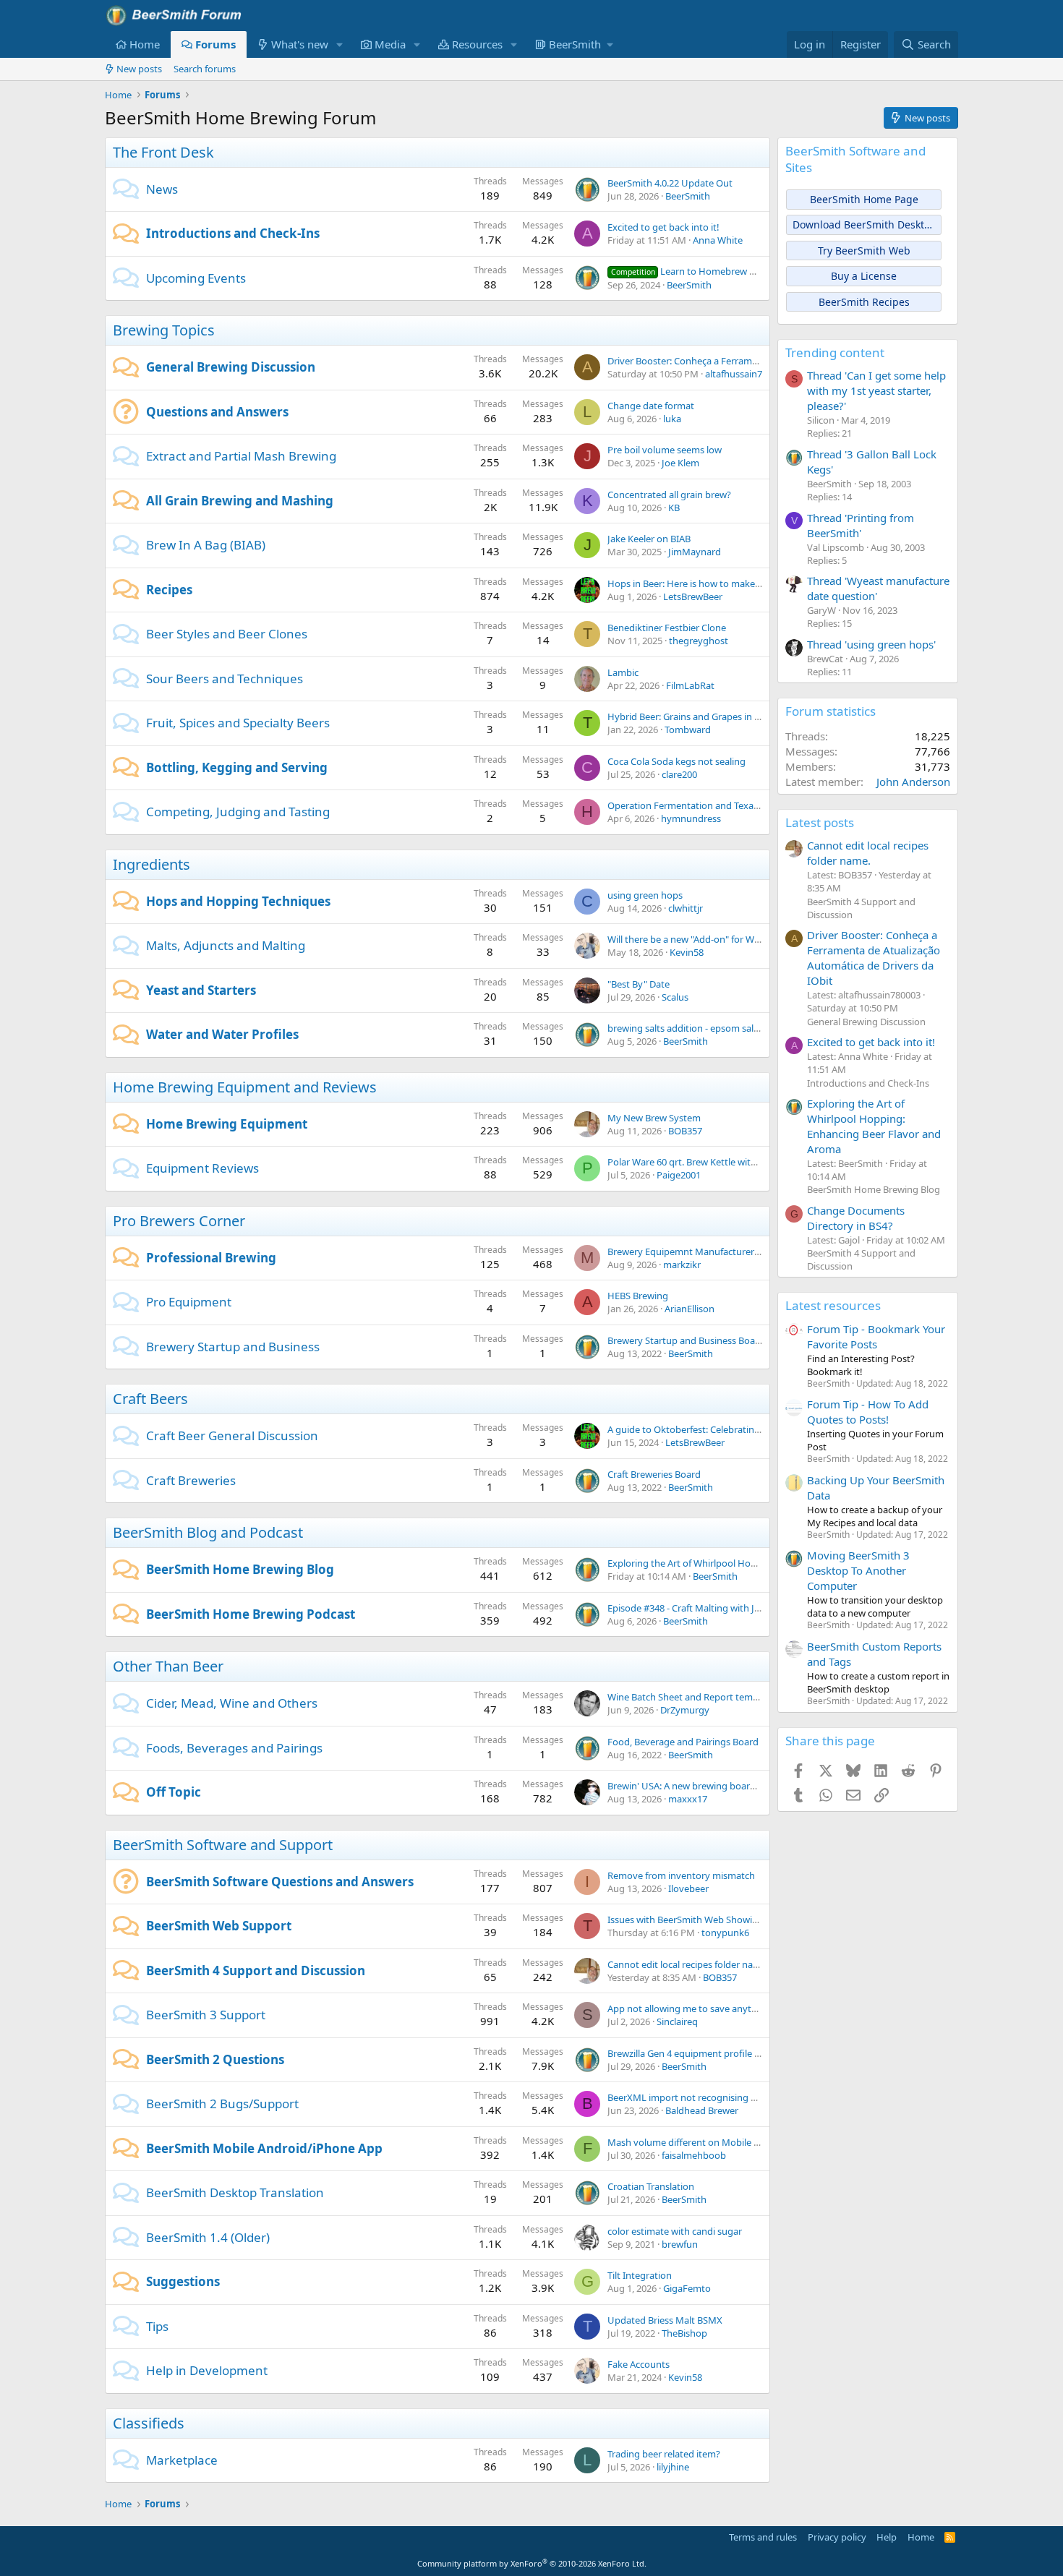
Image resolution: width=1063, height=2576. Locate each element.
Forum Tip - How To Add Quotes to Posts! (868, 1412)
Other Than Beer (168, 1666)
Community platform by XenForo (532, 2563)
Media (390, 44)
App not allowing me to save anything (689, 2008)
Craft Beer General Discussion (232, 1435)
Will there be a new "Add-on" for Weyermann (703, 939)
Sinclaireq (677, 2021)
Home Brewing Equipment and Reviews (245, 1087)
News (162, 189)
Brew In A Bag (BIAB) (206, 545)
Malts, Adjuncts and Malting (226, 945)
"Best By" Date (639, 984)
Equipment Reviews (202, 1168)
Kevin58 (687, 952)
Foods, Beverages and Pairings (234, 1748)
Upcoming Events (196, 278)
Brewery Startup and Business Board (686, 1340)
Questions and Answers (217, 412)
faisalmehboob (694, 2155)
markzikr (682, 1265)
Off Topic (174, 1792)
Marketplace (182, 2460)
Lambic (623, 672)
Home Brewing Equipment (227, 1124)
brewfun (680, 2244)
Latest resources (833, 1305)
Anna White (718, 240)
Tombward (688, 729)
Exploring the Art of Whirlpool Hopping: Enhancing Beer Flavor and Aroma (874, 1126)
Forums (215, 44)
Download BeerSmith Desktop (865, 224)
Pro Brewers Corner (179, 1221)
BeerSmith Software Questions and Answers (280, 1882)
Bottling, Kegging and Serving (237, 767)
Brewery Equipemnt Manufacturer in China (699, 1251)
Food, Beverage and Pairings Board (683, 1742)
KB (674, 508)
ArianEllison (690, 1309)
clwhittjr (686, 908)
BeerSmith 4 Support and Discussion (256, 1970)
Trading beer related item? (664, 2454)
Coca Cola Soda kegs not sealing (676, 761)
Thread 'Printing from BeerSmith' (861, 525)
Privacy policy (837, 2537)
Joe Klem (680, 463)
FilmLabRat (690, 685)
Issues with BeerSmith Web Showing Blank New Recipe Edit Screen (750, 1920)
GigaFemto (687, 2288)
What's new (300, 44)
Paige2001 (679, 1175)
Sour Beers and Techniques (225, 679)
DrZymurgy (685, 1710)
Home (145, 44)
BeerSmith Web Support (219, 1926)
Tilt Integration (640, 2275)
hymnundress (691, 818)
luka (672, 419)
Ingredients (151, 864)
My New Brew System (654, 1118)
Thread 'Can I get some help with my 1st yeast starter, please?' (876, 390)
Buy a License (864, 276)
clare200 (679, 774)
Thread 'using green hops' (871, 644)
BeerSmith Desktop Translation (235, 2192)
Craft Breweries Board (654, 1474)
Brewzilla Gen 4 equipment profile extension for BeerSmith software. (754, 2053)
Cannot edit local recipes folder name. (688, 1964)
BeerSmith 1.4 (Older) (208, 2237)
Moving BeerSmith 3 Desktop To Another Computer (858, 1570)
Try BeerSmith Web (864, 251)
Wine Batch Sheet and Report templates (693, 1697)
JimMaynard (695, 552)
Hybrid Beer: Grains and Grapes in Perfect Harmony (718, 716)
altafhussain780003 (746, 374)
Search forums (205, 69)
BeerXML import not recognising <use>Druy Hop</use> (727, 2097)
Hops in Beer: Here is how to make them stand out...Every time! (743, 583)
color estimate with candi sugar (675, 2231)
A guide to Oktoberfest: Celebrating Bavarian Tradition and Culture (750, 1429)
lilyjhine (673, 2467)
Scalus (675, 997)
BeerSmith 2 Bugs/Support (222, 2104)
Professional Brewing (211, 1258)
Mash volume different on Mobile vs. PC (693, 2142)
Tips (157, 2326)
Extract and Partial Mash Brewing (241, 456)
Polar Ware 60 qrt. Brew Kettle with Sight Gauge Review (726, 1162)
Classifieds (149, 2423)
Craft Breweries (191, 1480)
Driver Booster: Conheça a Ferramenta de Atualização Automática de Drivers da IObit (874, 958)
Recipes (169, 590)
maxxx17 (688, 1799)
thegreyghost (699, 641)
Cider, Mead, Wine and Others (232, 1703)
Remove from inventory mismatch (681, 1875)
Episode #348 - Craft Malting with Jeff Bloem (701, 1608)
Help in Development (207, 2370)
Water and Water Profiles (222, 1034)
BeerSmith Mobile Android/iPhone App (264, 2148)
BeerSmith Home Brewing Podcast (251, 1614)
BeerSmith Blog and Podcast (208, 1532)
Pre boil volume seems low (665, 450)
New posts (139, 69)
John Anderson (913, 782)
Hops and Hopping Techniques (238, 901)
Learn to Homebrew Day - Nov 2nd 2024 (722, 271)
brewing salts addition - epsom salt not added (706, 1028)
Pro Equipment (189, 1302)
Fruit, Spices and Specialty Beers (238, 723)
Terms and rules (763, 2537)
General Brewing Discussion (231, 367)
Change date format (651, 406)
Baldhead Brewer (702, 2110)
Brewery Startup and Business (233, 1347)
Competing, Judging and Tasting (238, 812)
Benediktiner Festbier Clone (667, 628)
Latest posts (820, 822)
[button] (340, 44)
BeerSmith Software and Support (223, 1845)
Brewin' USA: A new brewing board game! (696, 1786)
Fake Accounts (639, 2364)
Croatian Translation (651, 2186)
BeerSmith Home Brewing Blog (240, 1569)
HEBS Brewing (638, 1296)
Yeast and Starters (201, 990)
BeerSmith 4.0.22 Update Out (670, 183)
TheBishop (684, 2333)
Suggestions (183, 2281)
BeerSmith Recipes (864, 302)
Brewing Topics (164, 330)
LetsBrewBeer (693, 596)
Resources (477, 44)
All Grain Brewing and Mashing (240, 501)
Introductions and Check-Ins (233, 233)
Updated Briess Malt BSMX (665, 2320)
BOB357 (685, 1131)
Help (887, 2537)
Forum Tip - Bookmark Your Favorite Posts (876, 1336)
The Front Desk (163, 152)
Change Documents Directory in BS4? (856, 1218)
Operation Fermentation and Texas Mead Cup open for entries (741, 805)
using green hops (645, 895)
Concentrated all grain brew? (669, 495)
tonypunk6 (725, 1933)
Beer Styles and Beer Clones (227, 634)
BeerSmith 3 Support (206, 2015)
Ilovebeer (688, 1888)
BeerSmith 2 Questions (215, 2059)
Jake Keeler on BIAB (649, 539)
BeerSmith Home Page (864, 199)
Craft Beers (150, 1399)
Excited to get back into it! (663, 227)
